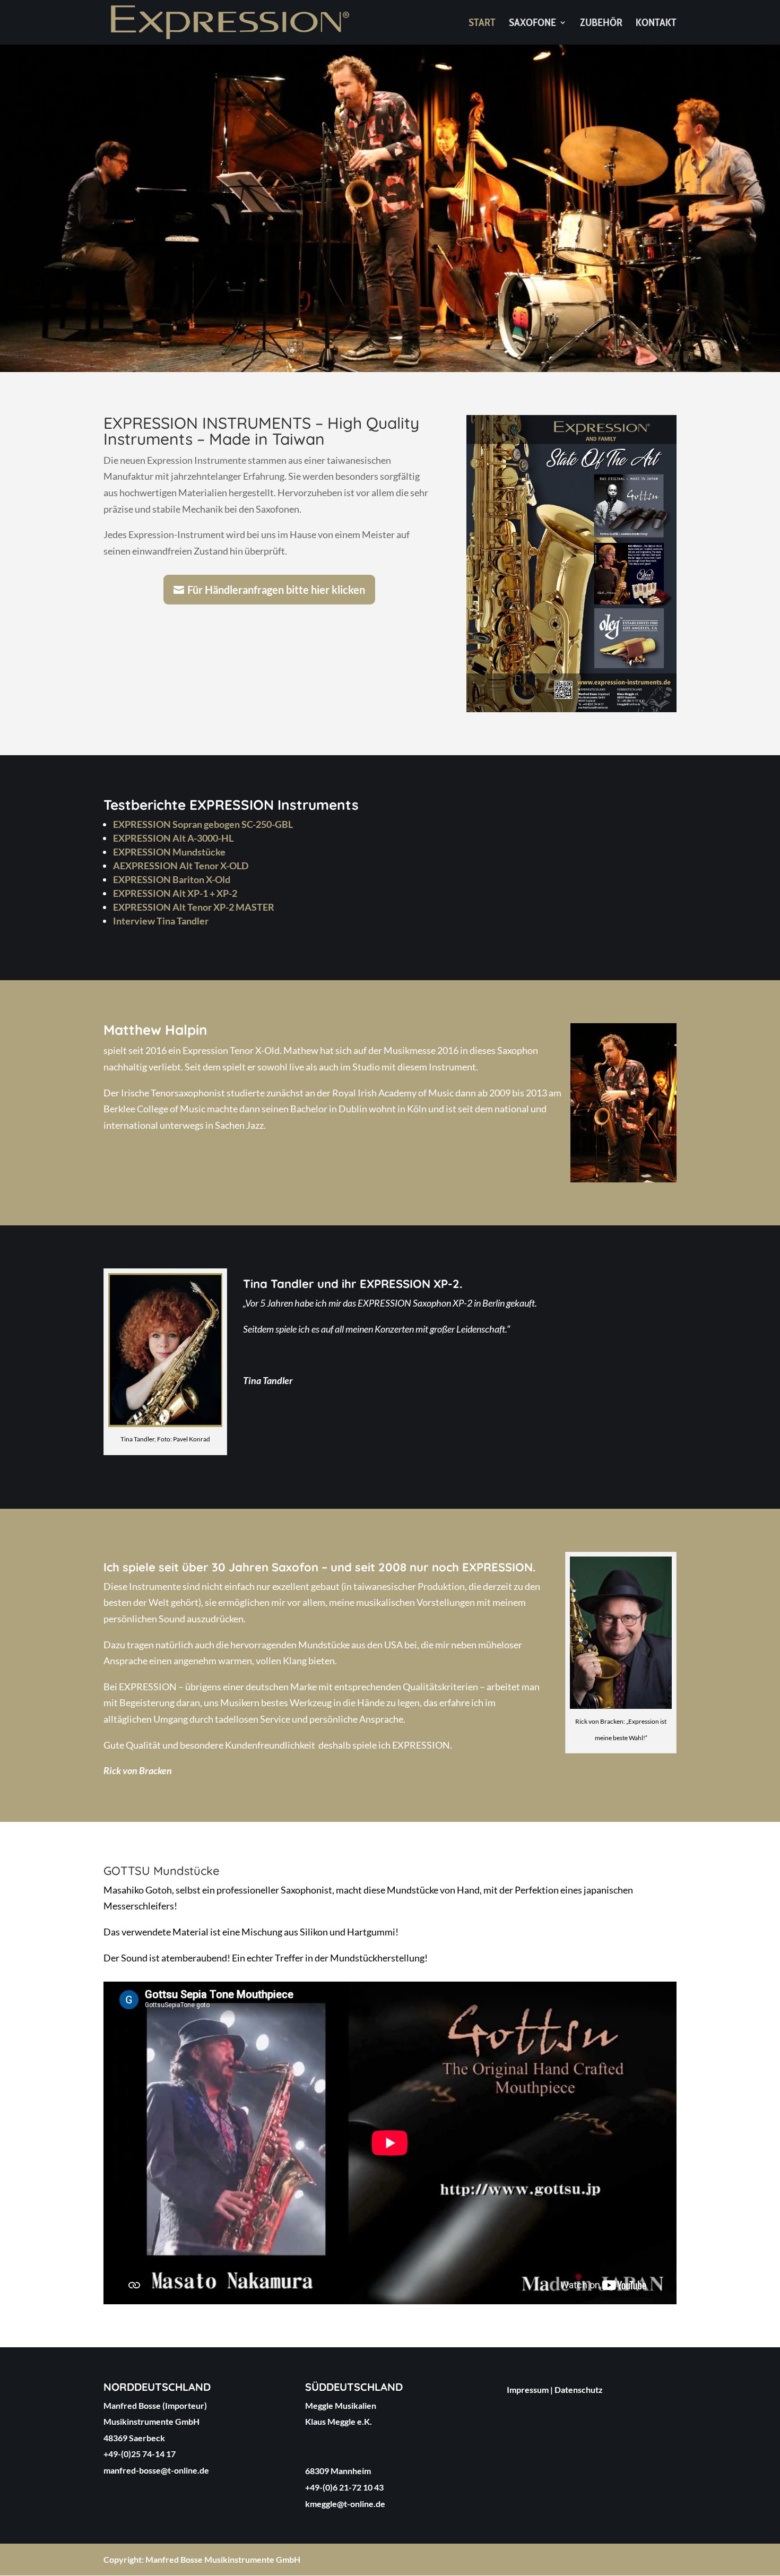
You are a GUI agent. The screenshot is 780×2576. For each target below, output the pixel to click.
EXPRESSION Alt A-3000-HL (173, 838)
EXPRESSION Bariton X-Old (172, 879)
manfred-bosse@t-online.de (156, 2470)
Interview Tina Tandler (161, 921)
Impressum (528, 2389)
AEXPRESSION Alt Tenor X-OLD (181, 866)
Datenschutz (579, 2389)
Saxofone (532, 24)
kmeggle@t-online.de (345, 2504)
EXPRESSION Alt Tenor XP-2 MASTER (194, 907)
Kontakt (656, 24)
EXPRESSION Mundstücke (169, 852)
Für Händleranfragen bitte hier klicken (276, 590)
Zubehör (601, 24)
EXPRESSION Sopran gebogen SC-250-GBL (203, 824)
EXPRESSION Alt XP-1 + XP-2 (175, 893)
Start (482, 24)
